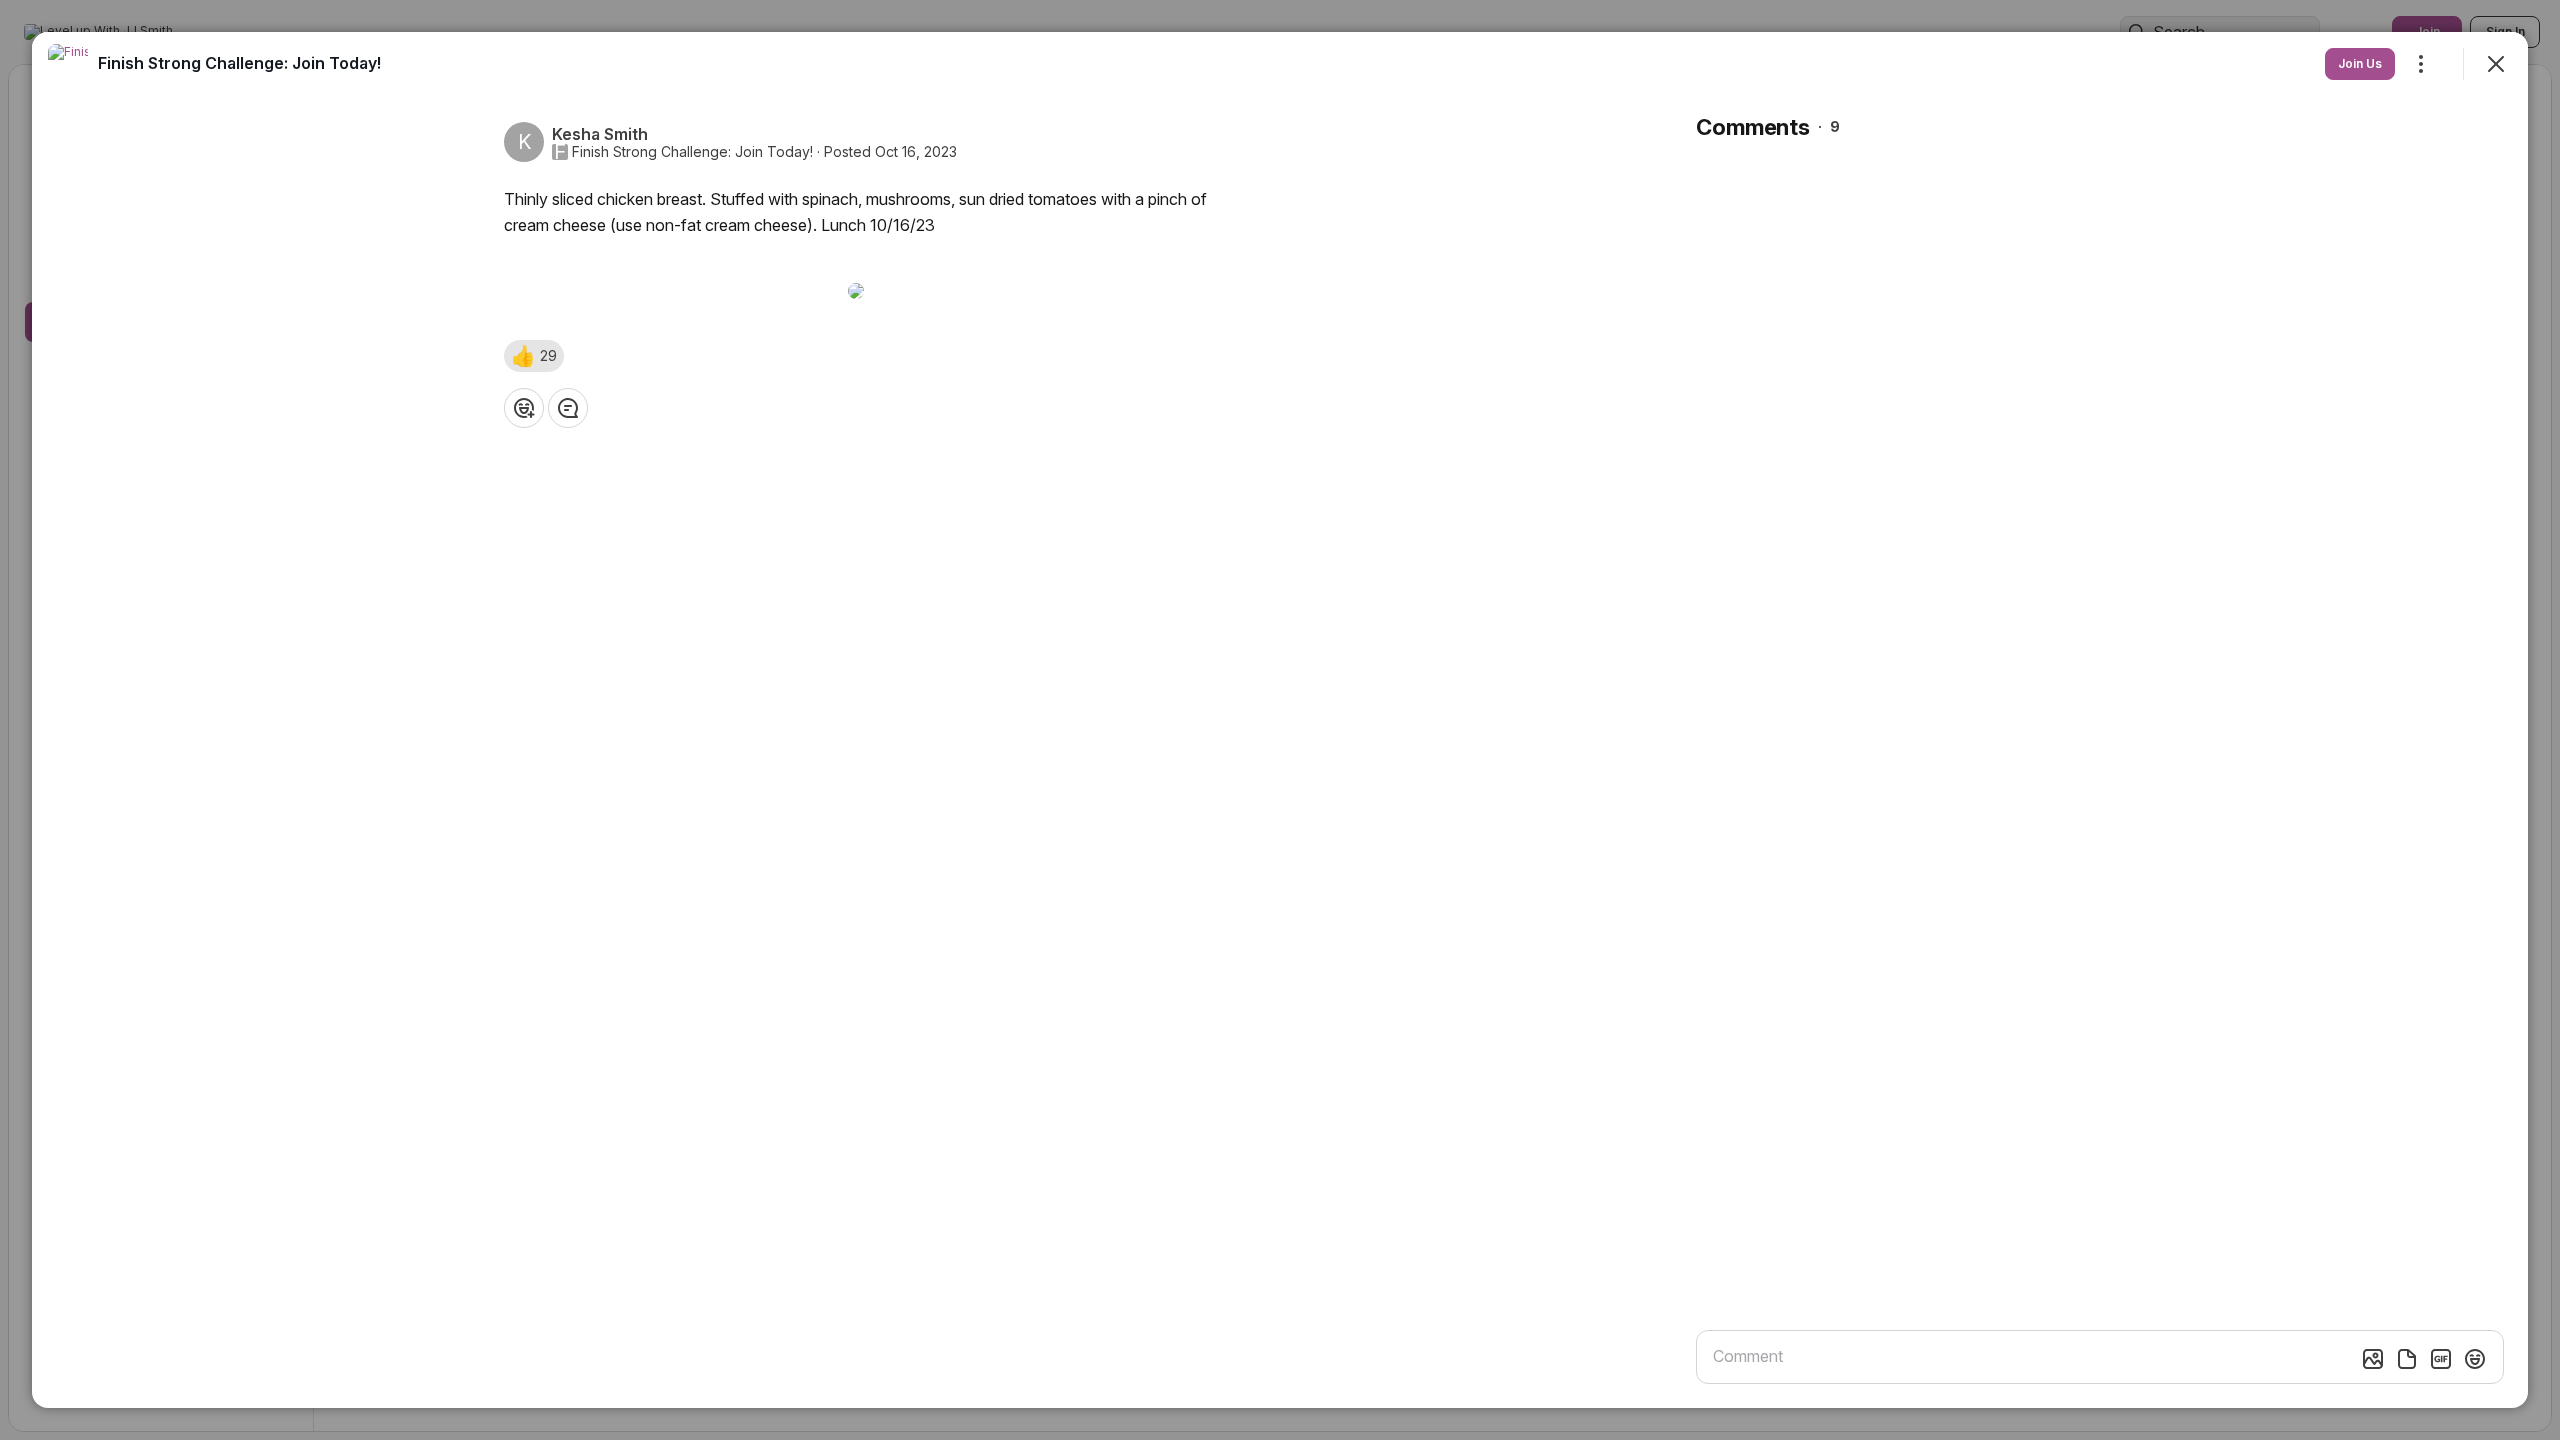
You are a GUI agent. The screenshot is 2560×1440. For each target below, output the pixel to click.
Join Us (2360, 63)
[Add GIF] (2441, 1359)
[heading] (239, 63)
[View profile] (68, 64)
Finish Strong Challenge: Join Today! (692, 152)
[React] (524, 408)
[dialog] (1280, 720)
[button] (534, 356)
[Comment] (568, 408)
